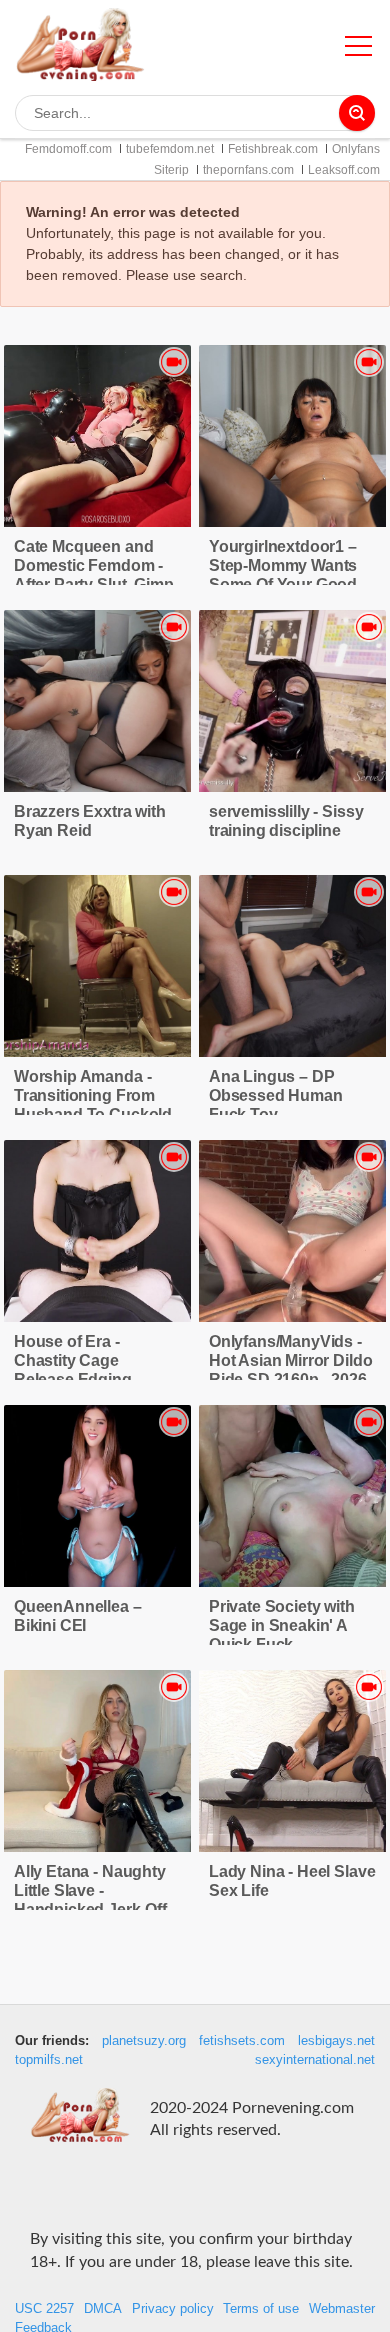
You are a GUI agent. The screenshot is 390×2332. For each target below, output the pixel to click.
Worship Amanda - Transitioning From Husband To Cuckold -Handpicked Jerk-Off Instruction (97, 1114)
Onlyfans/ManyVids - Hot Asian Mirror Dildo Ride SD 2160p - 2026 (290, 1360)
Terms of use (261, 2309)
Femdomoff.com (68, 149)
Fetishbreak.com (273, 149)
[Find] (357, 113)
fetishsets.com (242, 2041)
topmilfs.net (49, 2060)
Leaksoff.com (344, 170)
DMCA (103, 2309)
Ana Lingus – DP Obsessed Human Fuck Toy (276, 1095)
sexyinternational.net (315, 2060)
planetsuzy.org (144, 2041)
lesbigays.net (336, 2041)
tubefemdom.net (170, 149)
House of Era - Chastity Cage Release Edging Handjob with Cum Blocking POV (82, 1379)
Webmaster (342, 2309)
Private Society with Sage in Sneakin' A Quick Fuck (282, 1625)
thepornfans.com (248, 170)
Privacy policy (173, 2309)
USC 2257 (44, 2309)
